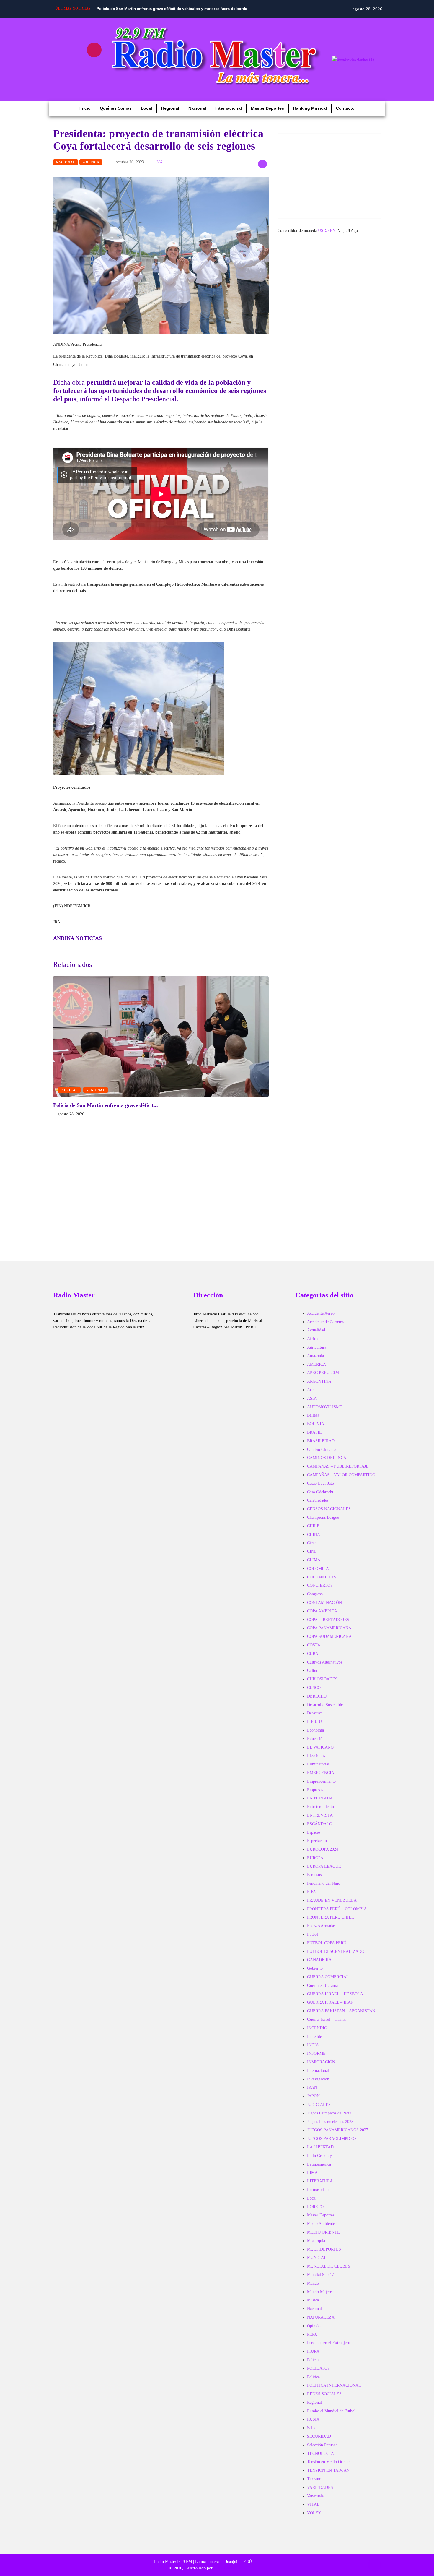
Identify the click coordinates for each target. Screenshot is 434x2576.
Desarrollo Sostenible (325, 1705)
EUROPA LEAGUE (324, 1866)
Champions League (323, 1517)
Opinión (314, 2326)
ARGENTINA (319, 1381)
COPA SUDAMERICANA (329, 1637)
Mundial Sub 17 (320, 2275)
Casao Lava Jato (320, 1483)
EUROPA (315, 1858)
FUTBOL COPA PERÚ (327, 1943)
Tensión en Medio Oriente (329, 2462)
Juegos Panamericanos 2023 (330, 2122)
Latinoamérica (319, 2164)
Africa (312, 1339)
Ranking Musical (310, 108)
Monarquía (316, 2241)
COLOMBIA (318, 1569)
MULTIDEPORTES (324, 2249)
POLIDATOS (318, 2368)
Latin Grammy (319, 2156)
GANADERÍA (319, 1960)
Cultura (313, 1670)
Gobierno (315, 1968)
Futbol (313, 1934)
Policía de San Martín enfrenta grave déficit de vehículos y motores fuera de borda (172, 9)
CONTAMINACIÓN (324, 1603)
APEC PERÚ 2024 (323, 1373)
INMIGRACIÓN (321, 2062)
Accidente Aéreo (321, 1313)
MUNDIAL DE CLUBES (329, 2266)
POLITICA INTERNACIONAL (334, 2385)
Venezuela (315, 2496)
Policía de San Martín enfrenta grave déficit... (106, 1105)
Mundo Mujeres (320, 2292)
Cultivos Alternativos (325, 1662)
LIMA (312, 2173)
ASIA (312, 1398)
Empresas (315, 1790)
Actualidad (316, 1330)
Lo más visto (318, 2190)
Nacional (197, 108)
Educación (316, 1739)
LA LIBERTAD (320, 2147)
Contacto (345, 108)
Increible (314, 2037)
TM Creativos (225, 2568)
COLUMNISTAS (322, 1577)
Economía (315, 1730)
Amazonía (315, 1356)
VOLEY (314, 2513)
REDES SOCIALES (324, 2394)
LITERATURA (320, 2181)
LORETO (315, 2207)
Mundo (313, 2283)
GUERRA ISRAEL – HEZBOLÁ (335, 1994)
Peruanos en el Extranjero (329, 2343)
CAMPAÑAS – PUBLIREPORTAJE (338, 1466)
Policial (69, 1090)
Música (313, 2300)
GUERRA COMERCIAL (328, 1977)
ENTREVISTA (320, 1815)
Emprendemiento (321, 1781)
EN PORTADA (320, 1798)
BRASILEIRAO (321, 1441)
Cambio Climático (322, 1449)
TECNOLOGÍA (320, 2454)
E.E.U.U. (315, 1722)
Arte (311, 1390)
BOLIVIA (316, 1424)
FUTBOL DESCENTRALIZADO (336, 1952)
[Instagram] (94, 50)
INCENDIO (317, 2028)
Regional (170, 108)
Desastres (315, 1713)
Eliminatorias (318, 1764)
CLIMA (314, 1560)
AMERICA (316, 1364)
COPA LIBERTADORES (328, 1620)
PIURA (313, 2351)
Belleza (313, 1415)
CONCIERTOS (320, 1585)
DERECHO (317, 1696)
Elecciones (316, 1756)
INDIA (313, 2045)
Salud (312, 2428)
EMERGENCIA (321, 1773)
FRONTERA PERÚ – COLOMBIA (337, 1909)
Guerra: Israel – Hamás (326, 2019)
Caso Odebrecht (320, 1492)
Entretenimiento (320, 1807)
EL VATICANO (320, 1747)
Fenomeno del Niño (324, 1883)
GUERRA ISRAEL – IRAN (330, 2002)
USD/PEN (327, 231)
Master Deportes (267, 108)
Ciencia (313, 1543)
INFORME (316, 2053)
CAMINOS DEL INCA (327, 1458)
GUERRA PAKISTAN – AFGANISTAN (341, 2011)
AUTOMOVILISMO (325, 1407)
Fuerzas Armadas (321, 1926)
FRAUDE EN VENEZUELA (332, 1900)
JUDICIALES (319, 2105)
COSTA (314, 1645)
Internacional (229, 108)
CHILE (313, 1526)
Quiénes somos (116, 108)
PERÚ (312, 2334)
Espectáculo (317, 1841)
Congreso (315, 1594)
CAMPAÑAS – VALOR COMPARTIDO (341, 1475)
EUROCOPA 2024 (323, 1849)
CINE (312, 1551)
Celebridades (318, 1500)
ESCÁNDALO (320, 1824)
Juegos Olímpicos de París (329, 2113)
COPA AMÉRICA (322, 1611)
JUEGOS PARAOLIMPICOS (332, 2139)
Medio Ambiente (321, 2224)
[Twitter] (77, 67)
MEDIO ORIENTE (323, 2232)
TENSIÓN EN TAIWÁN (328, 2470)
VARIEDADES (320, 2488)
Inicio (85, 108)
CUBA (313, 1654)
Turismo (314, 2479)
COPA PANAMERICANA (329, 1628)
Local (146, 108)
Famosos (314, 1875)
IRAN (312, 2087)
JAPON (313, 2096)
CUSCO (314, 1688)
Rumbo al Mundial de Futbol (331, 2411)
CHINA (314, 1535)
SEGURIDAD (319, 2436)
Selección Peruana (322, 2445)
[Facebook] (59, 50)
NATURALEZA (321, 2317)
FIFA (311, 1892)
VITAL (313, 2504)
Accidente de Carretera (326, 1322)
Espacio (314, 1832)
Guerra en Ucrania (322, 1985)
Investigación (318, 2079)
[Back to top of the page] (374, 2565)
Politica (91, 162)
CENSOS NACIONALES (329, 1509)
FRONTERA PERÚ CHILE (331, 1917)
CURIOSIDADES (322, 1679)
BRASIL (314, 1432)
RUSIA (313, 2419)
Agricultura (317, 1347)
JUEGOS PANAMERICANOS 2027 (338, 2130)
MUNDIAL (317, 2258)
